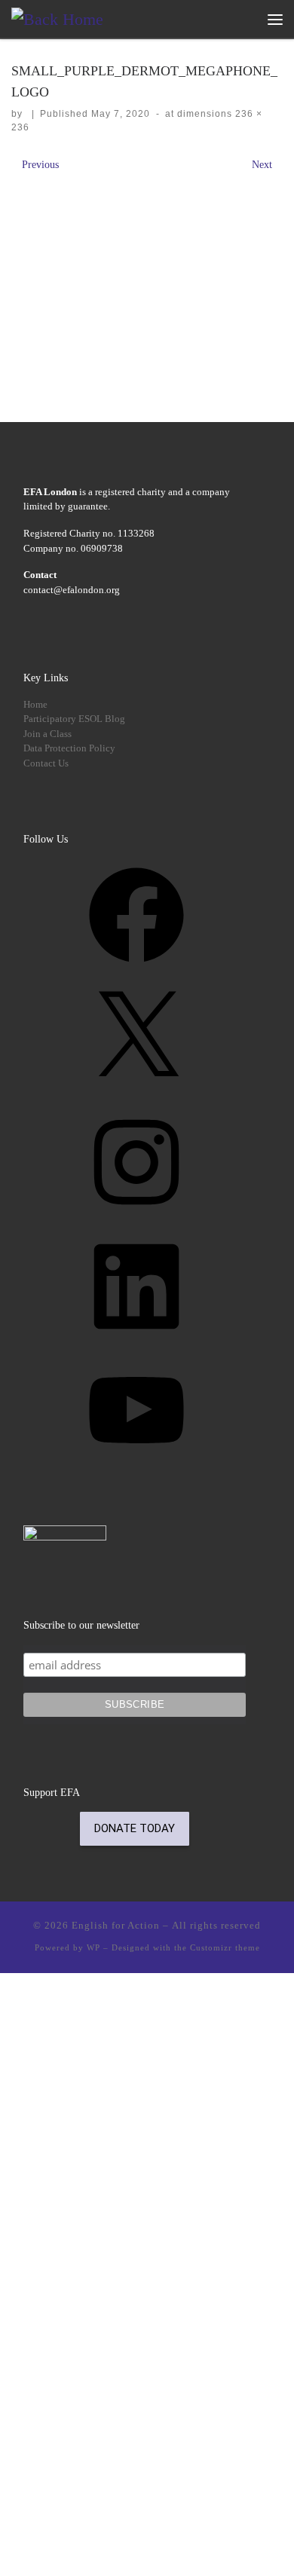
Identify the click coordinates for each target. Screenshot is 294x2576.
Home (35, 704)
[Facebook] (136, 968)
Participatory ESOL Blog (74, 719)
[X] (136, 1092)
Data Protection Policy (69, 748)
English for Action (116, 1925)
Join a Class (47, 734)
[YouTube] (136, 1463)
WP (93, 1947)
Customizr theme (225, 1947)
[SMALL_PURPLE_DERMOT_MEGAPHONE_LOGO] (147, 272)
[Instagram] (136, 1215)
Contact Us (46, 763)
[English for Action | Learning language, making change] (57, 18)
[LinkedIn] (136, 1340)
